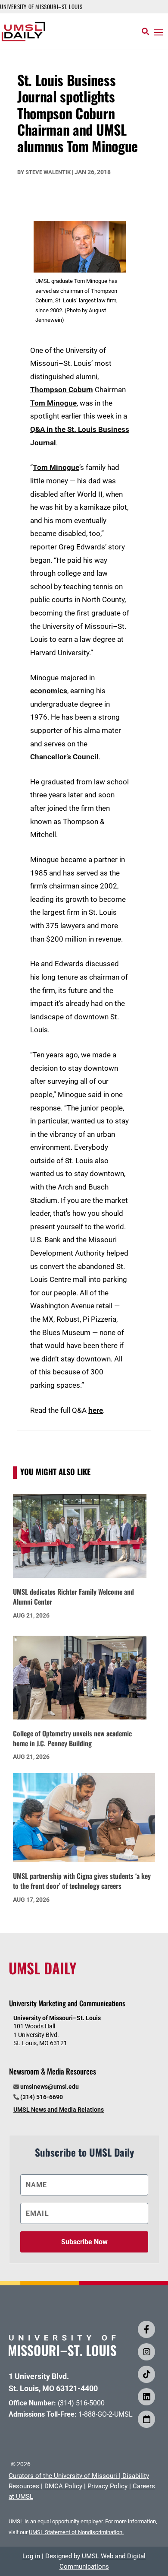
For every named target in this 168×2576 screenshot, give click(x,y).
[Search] (145, 32)
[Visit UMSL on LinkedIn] (146, 2397)
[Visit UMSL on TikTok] (146, 2374)
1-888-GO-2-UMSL (106, 2414)
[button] (159, 32)
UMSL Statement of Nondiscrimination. (76, 2532)
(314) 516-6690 (42, 2097)
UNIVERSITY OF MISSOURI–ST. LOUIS (41, 6)
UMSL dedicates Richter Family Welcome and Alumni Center (73, 1597)
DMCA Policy (63, 2486)
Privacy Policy (107, 2486)
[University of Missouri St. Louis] (62, 2353)
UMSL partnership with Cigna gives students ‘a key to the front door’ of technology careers (82, 1881)
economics (49, 691)
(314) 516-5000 (81, 2403)
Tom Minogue (53, 403)
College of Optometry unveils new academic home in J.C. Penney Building (72, 1738)
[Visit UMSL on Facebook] (146, 2329)
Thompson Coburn (62, 390)
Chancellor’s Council (64, 757)
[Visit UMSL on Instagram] (146, 2352)
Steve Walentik (48, 172)
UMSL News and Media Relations (59, 2110)
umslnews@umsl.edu (50, 2087)
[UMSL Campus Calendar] (146, 2419)
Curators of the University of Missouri (63, 2476)
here (96, 1410)
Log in (31, 2556)
